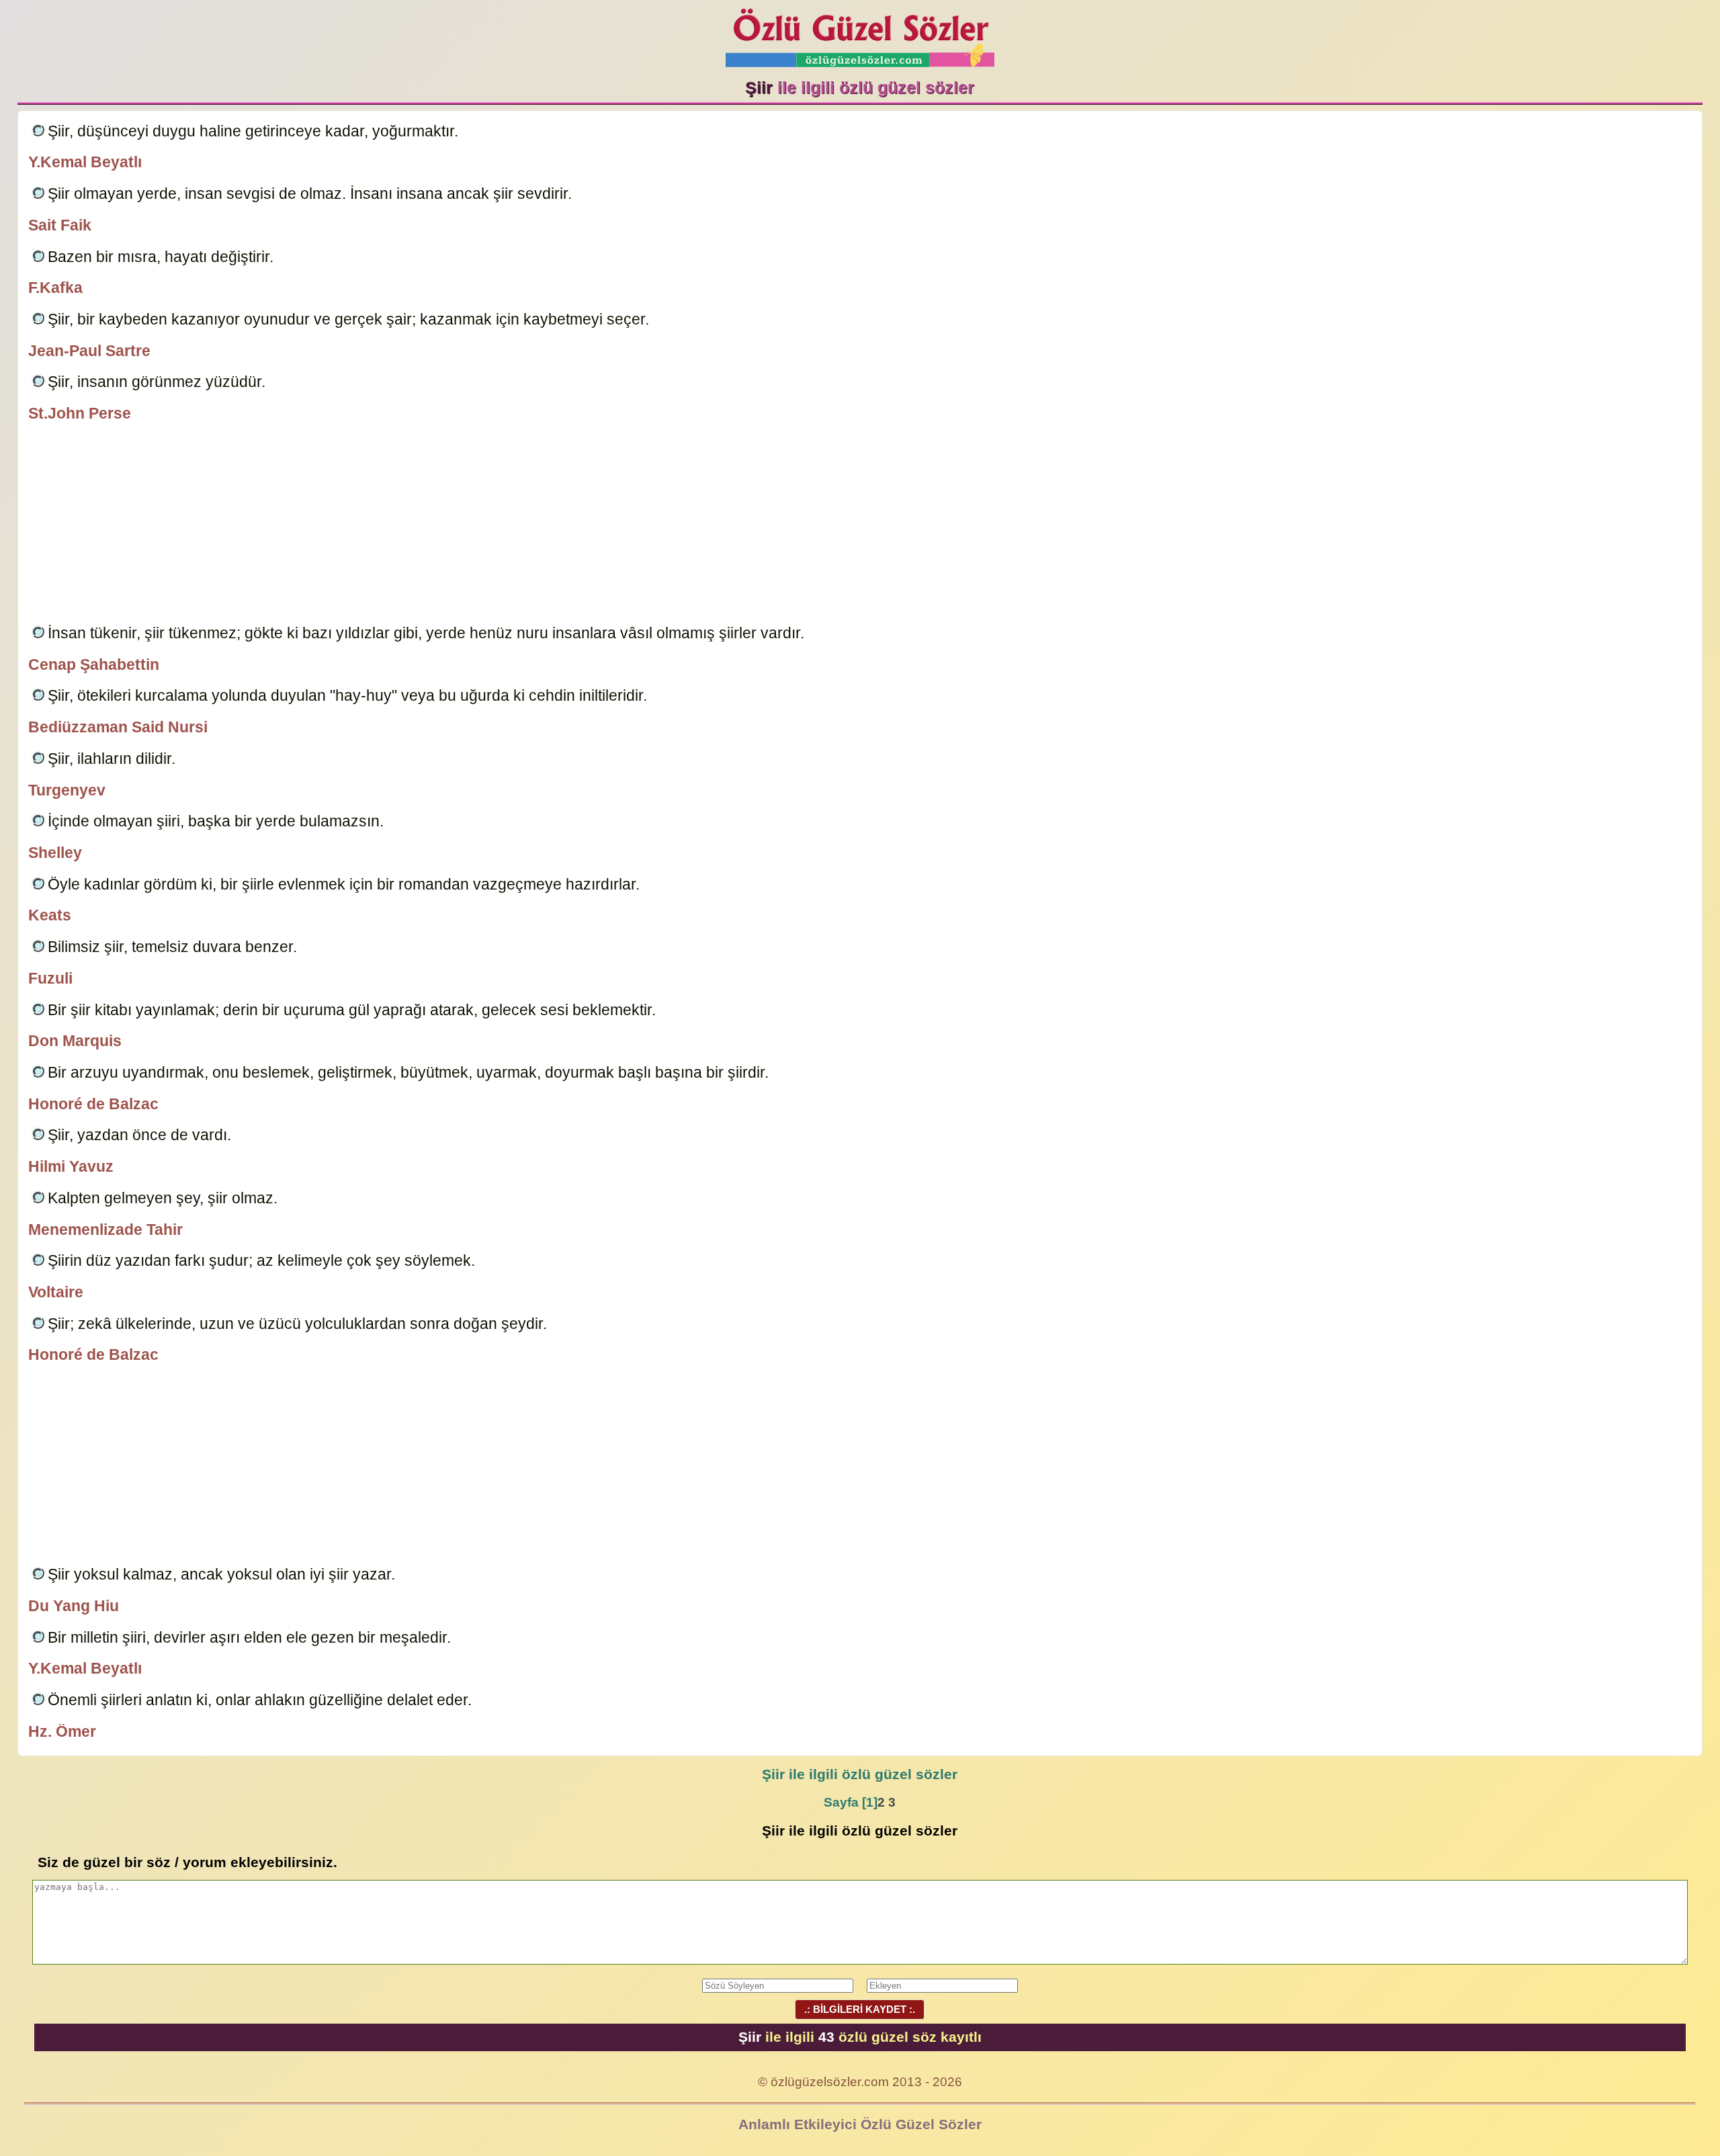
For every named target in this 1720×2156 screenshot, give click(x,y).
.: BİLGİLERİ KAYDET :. (860, 2009)
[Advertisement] (860, 525)
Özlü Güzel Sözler (860, 34)
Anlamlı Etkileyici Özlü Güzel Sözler (860, 2124)
